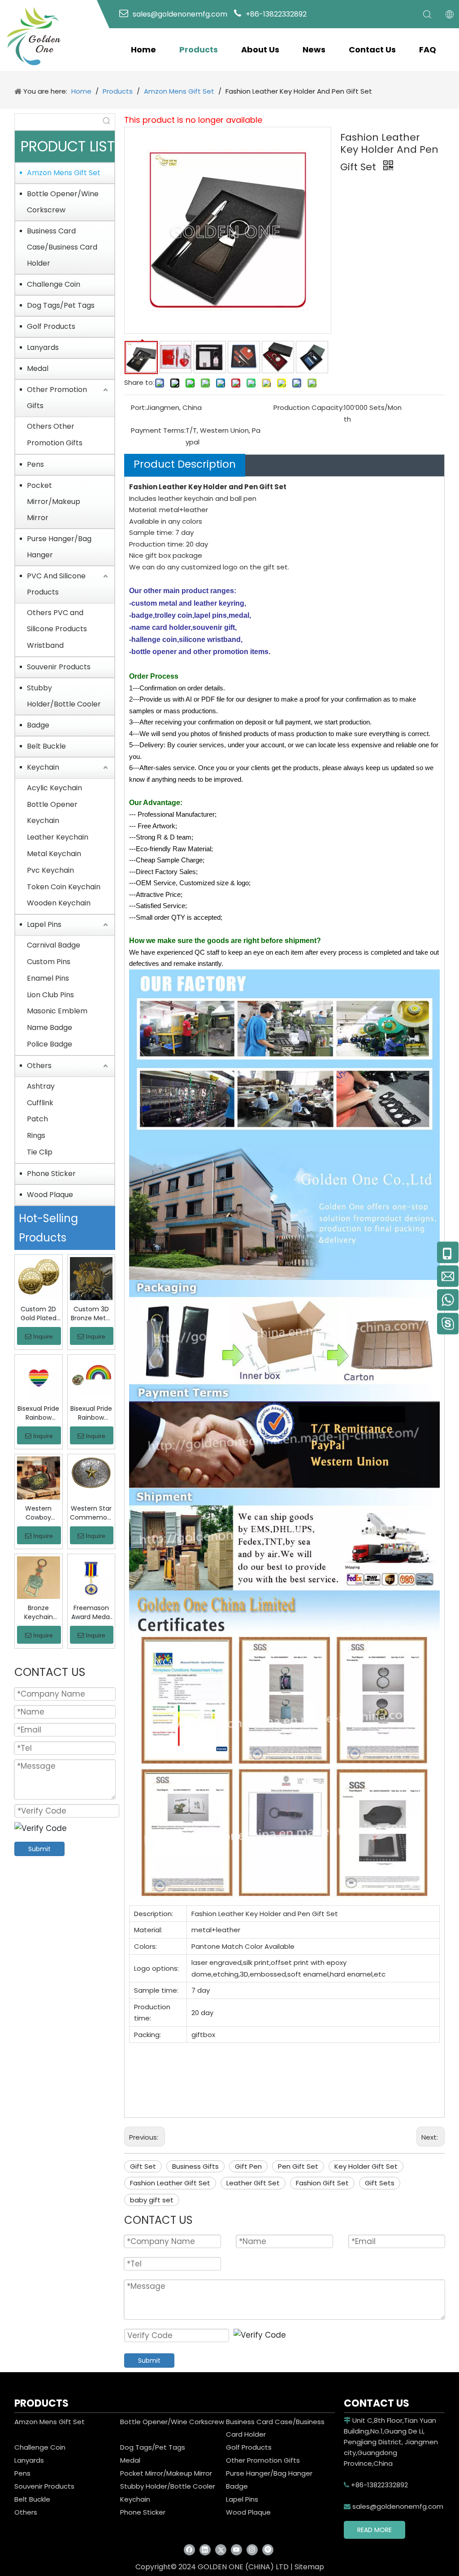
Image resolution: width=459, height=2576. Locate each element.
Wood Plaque (50, 1195)
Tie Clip (40, 1152)
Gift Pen (248, 2166)
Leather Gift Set (253, 2183)
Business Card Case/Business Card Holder (62, 247)
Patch (37, 1119)
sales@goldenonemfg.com (394, 2506)
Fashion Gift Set (322, 2183)
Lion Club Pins (50, 995)
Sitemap (309, 2567)
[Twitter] (221, 2550)
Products (199, 50)
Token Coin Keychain (64, 887)
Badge (38, 725)
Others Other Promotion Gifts (55, 435)
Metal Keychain (54, 854)
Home (143, 50)
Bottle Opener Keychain (52, 813)
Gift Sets (380, 2183)
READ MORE (375, 2530)
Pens (35, 464)
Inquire (43, 1336)
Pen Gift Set (298, 2166)
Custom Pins (49, 962)
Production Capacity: (309, 407)
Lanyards (43, 347)
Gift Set (143, 2166)
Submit (39, 1849)
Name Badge (50, 1027)
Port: (139, 407)
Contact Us (372, 50)
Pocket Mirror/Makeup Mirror (54, 502)
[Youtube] (236, 2550)
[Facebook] (189, 2550)
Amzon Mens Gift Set (64, 173)
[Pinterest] (268, 2550)
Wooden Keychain (59, 903)
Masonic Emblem (57, 1011)
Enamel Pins (48, 978)
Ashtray (41, 1086)
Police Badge (50, 1044)
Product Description (185, 464)
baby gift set (152, 2200)
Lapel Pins (44, 924)
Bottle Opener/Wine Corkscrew (63, 202)
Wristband (45, 645)
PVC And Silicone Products (56, 584)
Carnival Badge (54, 945)
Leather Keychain (58, 837)
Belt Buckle (46, 746)
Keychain (43, 767)
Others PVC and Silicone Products (57, 621)
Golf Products (51, 326)
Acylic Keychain (54, 788)
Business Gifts (195, 2166)
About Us (260, 50)
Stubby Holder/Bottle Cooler (64, 696)
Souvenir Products (59, 667)
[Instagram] (252, 2550)
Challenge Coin (54, 284)
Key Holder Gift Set (366, 2166)
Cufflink (40, 1103)
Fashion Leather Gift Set (170, 2183)
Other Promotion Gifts (57, 398)
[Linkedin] (205, 2550)
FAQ (428, 50)
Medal (38, 368)
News (314, 50)
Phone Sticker (51, 1174)
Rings (36, 1135)
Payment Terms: (158, 430)
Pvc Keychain (50, 870)
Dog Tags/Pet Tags (61, 305)
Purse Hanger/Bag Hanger (59, 547)
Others (39, 1066)
